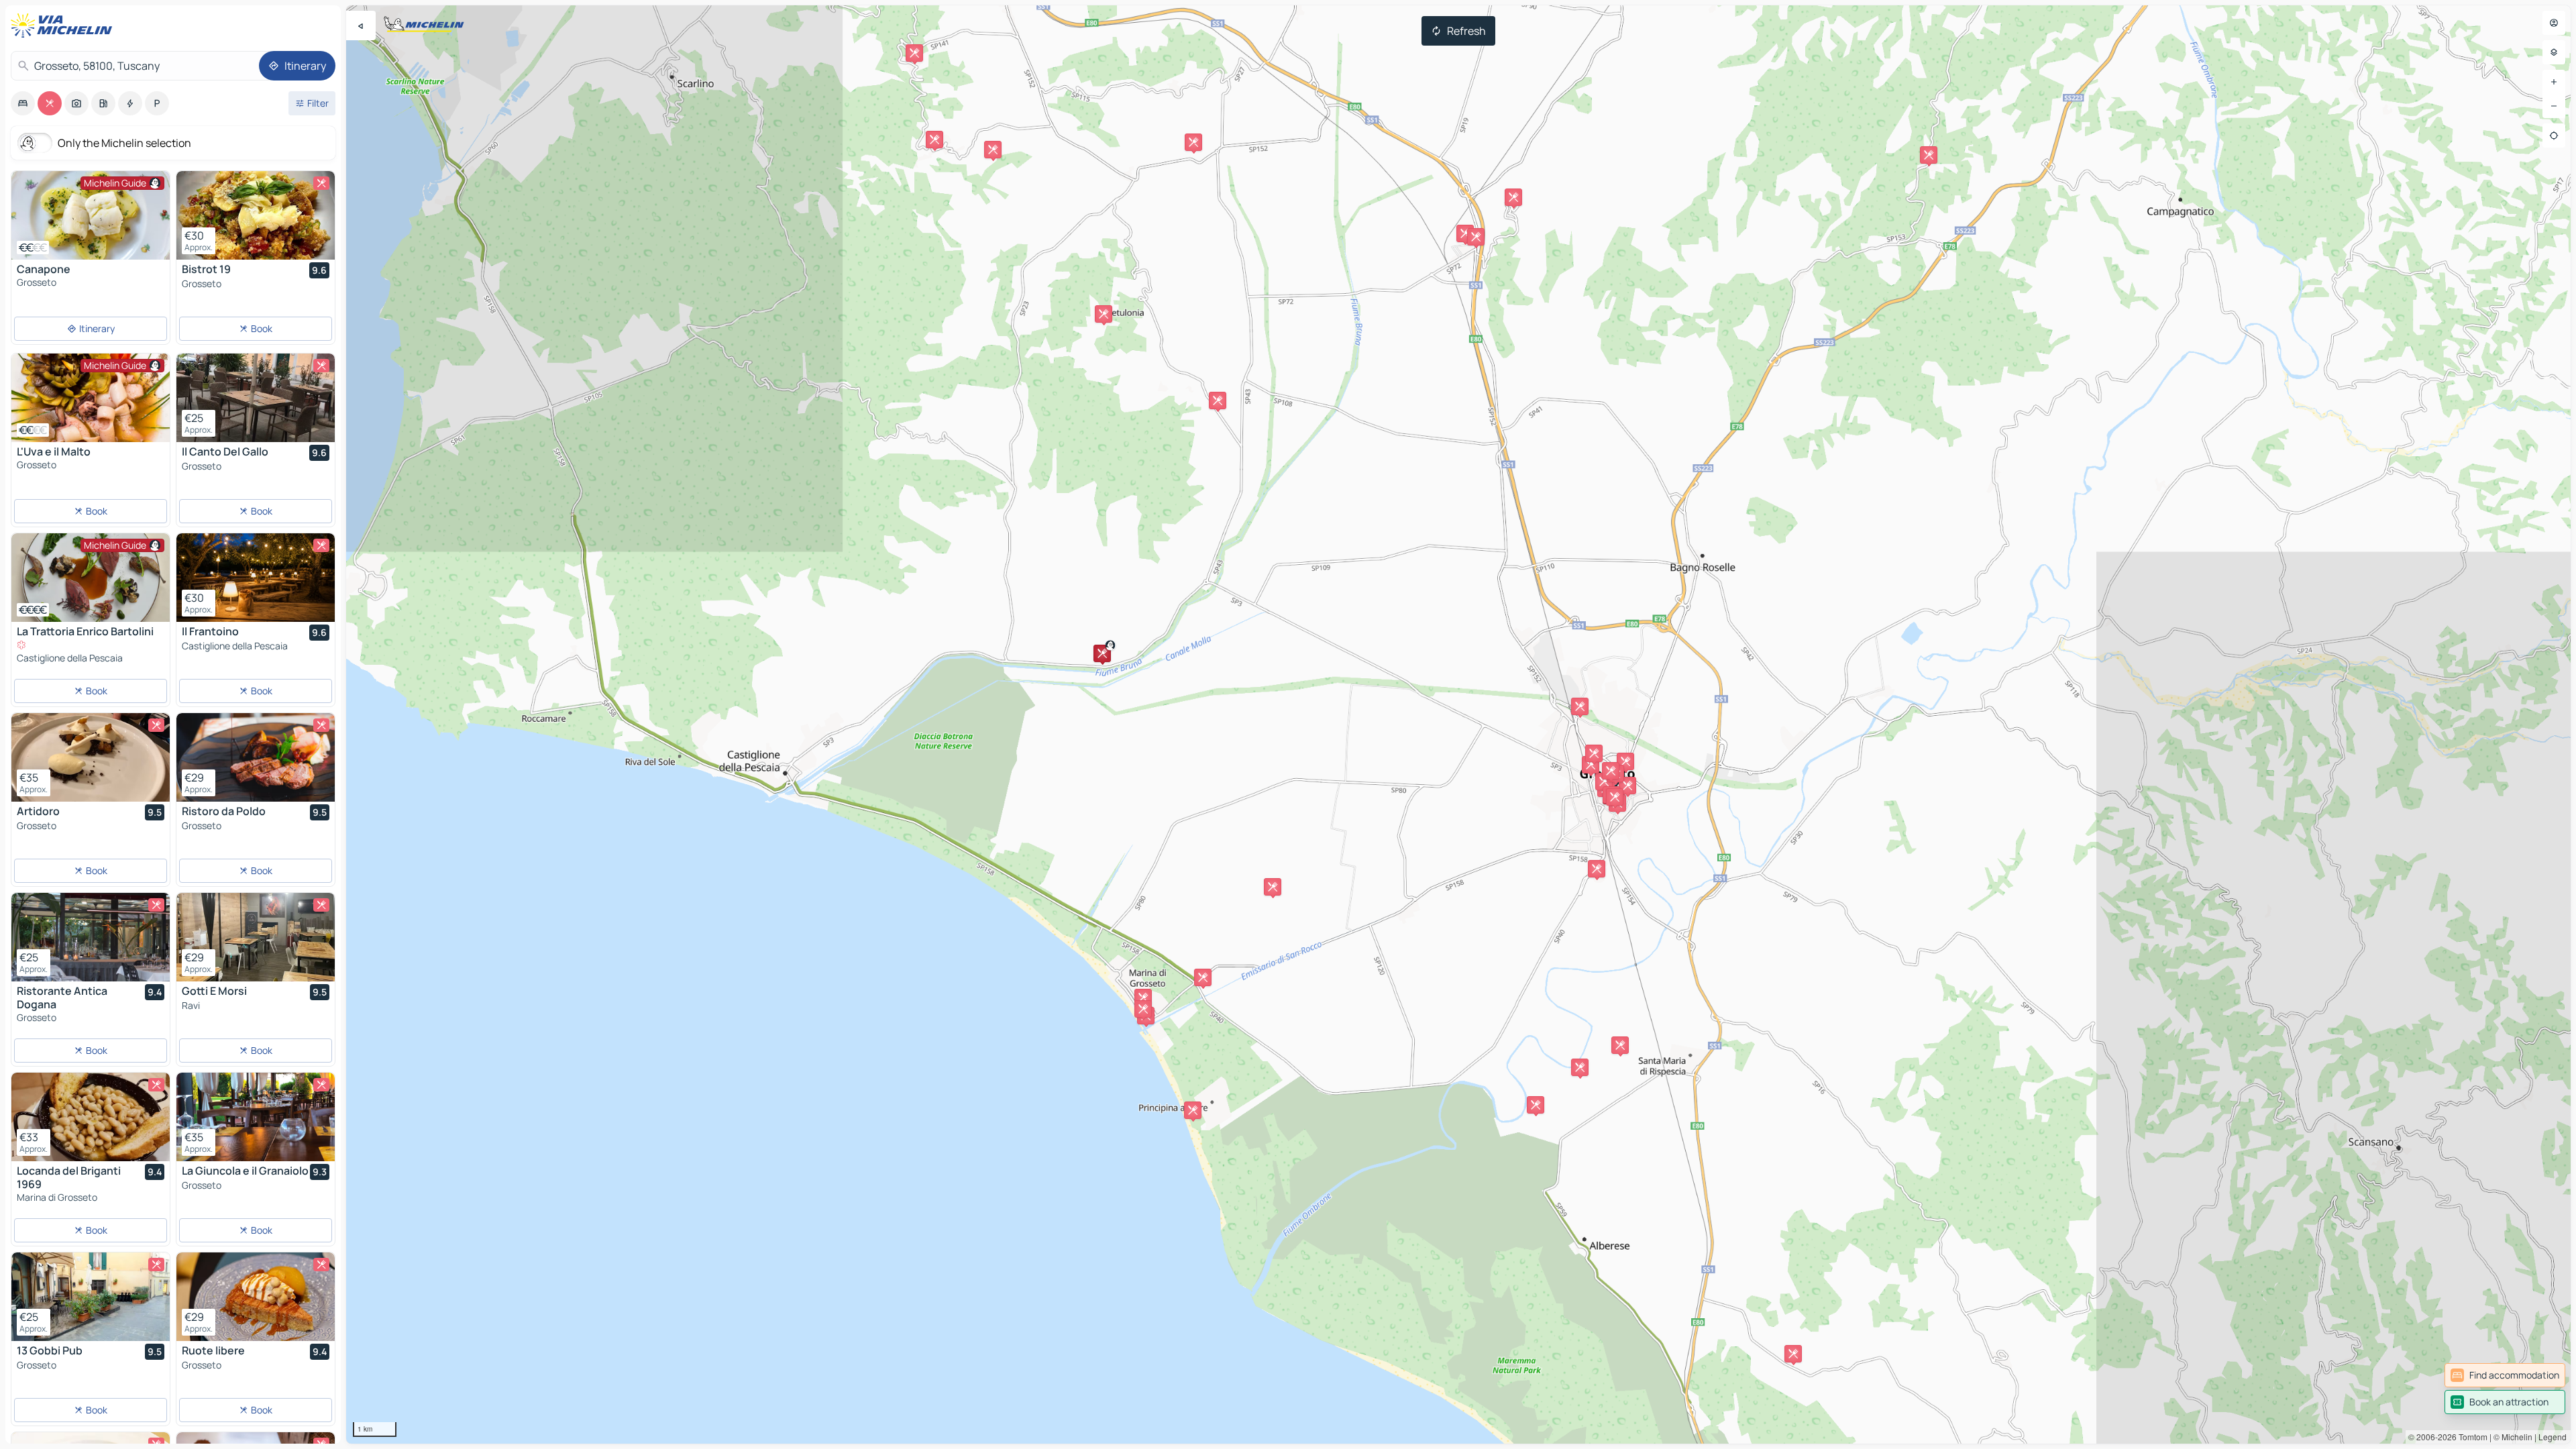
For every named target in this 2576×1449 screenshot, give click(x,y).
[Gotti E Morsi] (256, 937)
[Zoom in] (2554, 82)
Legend (2553, 1437)
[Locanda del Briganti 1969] (91, 1117)
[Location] (2554, 136)
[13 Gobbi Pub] (91, 1297)
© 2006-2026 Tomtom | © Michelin (2470, 1437)
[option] (23, 103)
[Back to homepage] (64, 25)
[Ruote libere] (256, 1297)
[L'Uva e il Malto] (91, 398)
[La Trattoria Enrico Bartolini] (91, 578)
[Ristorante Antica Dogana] (91, 937)
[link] (2505, 1375)
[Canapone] (91, 215)
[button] (1604, 782)
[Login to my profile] (2554, 23)
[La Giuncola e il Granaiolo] (256, 1117)
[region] (1458, 724)
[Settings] (2554, 52)
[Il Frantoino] (256, 578)
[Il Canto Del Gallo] (256, 398)
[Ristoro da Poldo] (256, 757)
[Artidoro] (91, 757)
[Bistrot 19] (256, 215)
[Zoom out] (2554, 106)
